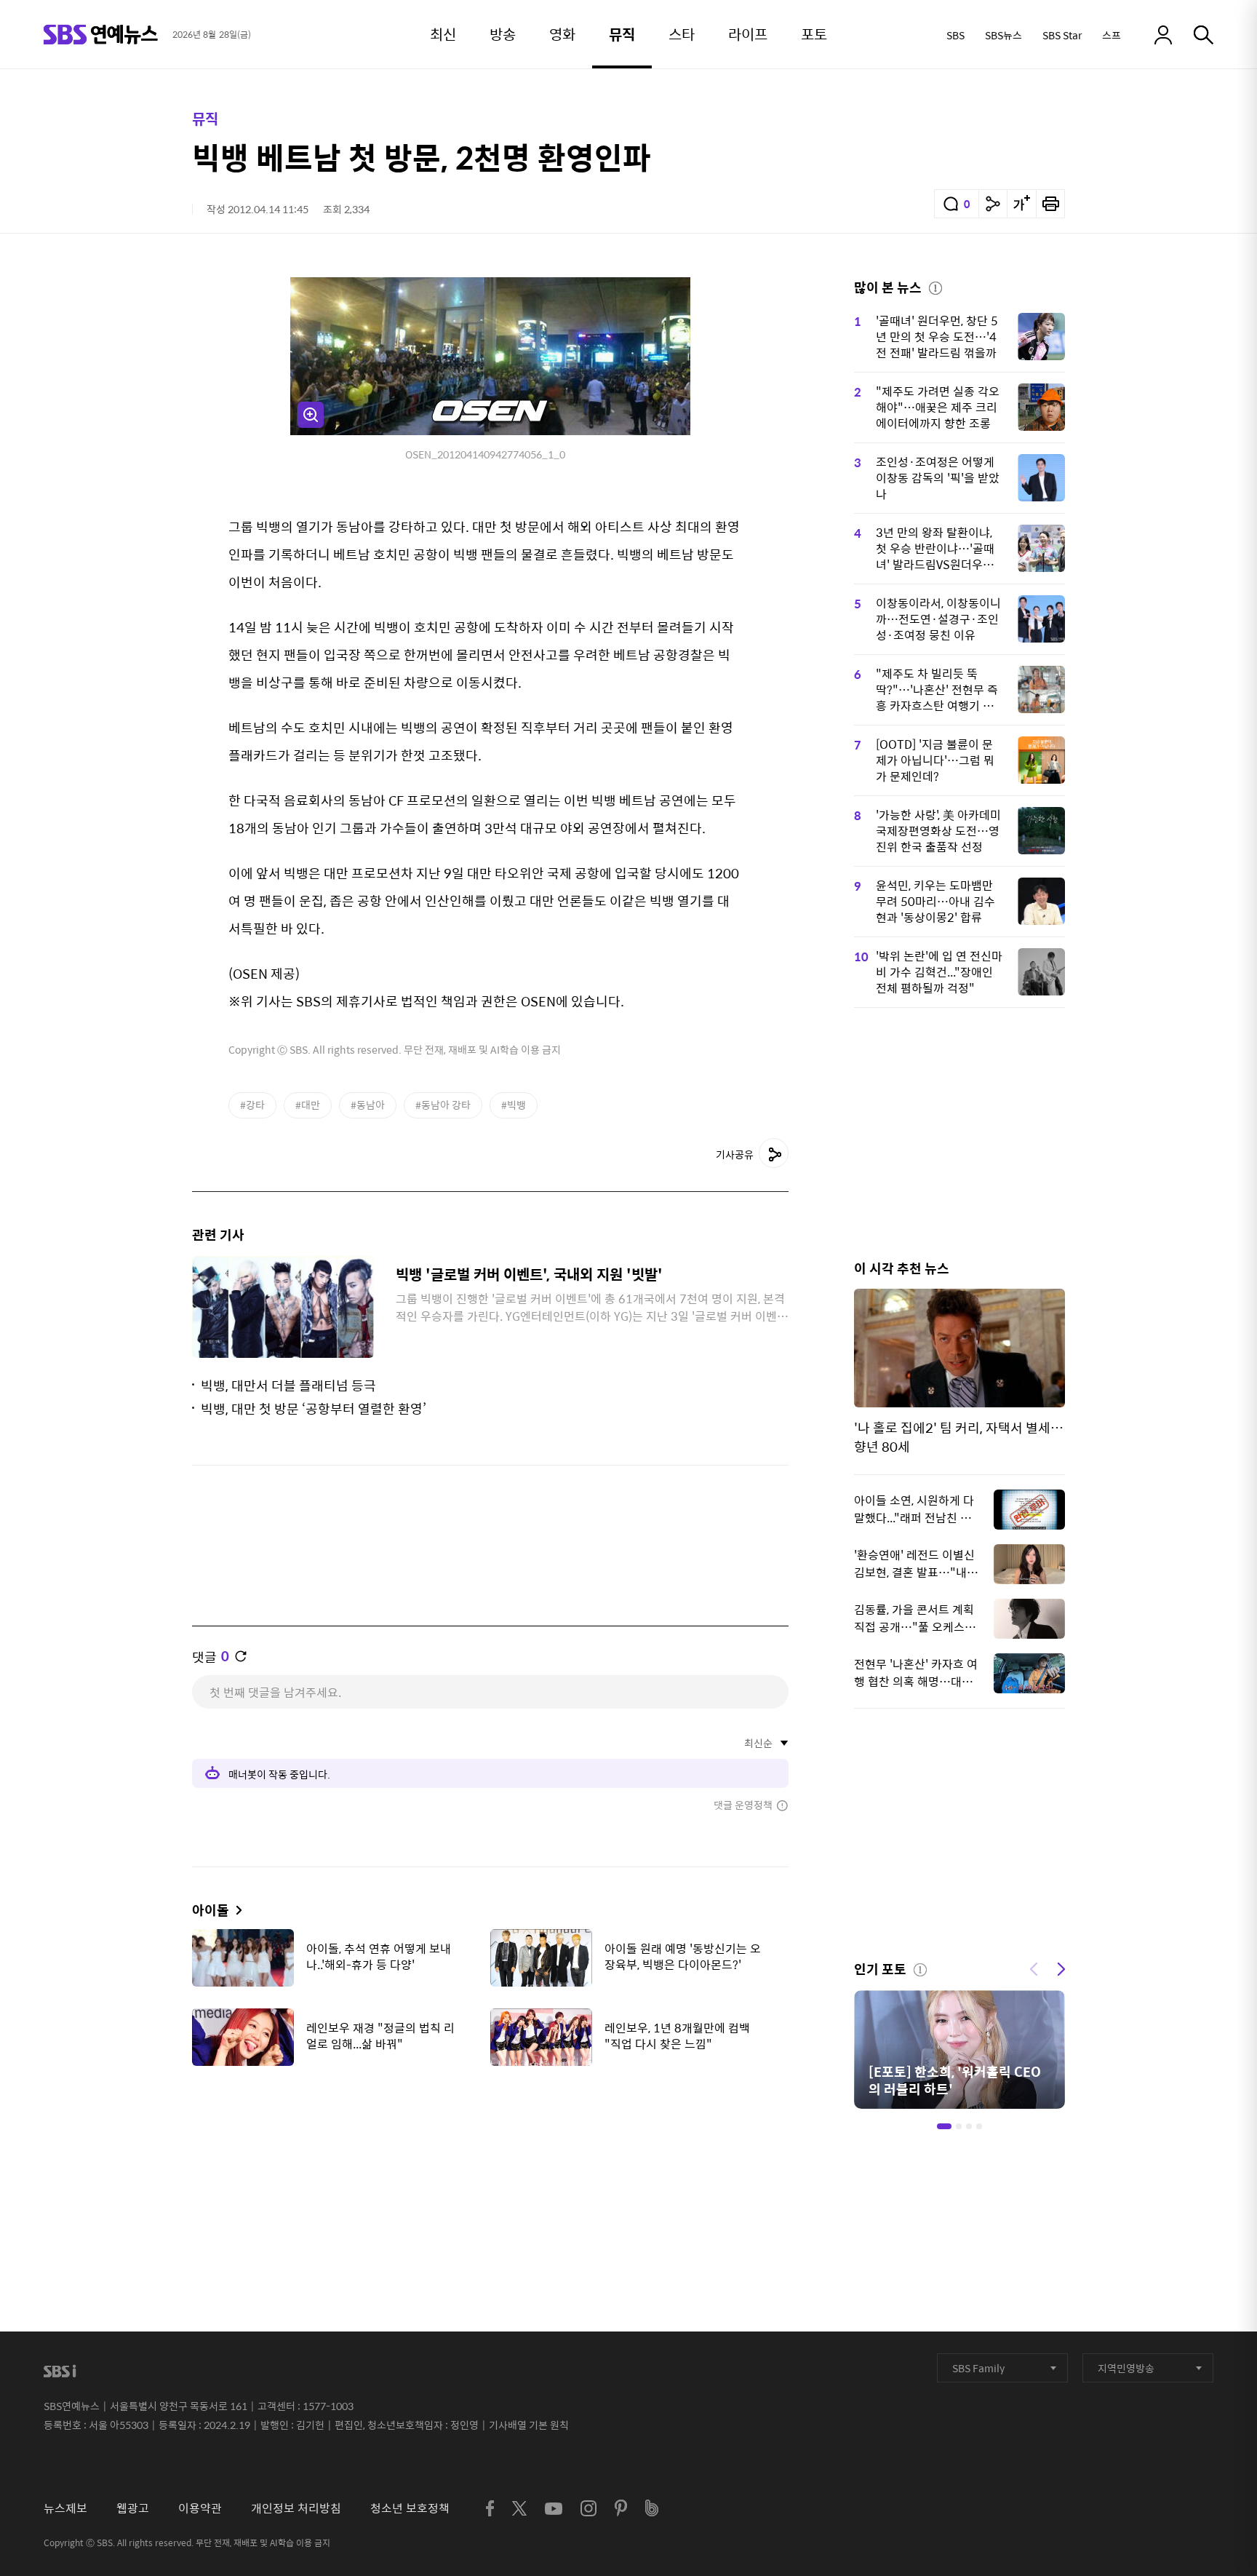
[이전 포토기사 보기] (1034, 1968)
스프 (1112, 35)
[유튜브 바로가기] (554, 2509)
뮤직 (205, 118)
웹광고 (133, 2508)
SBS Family (978, 2368)
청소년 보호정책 (410, 2508)
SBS (955, 35)
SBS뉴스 (1003, 35)
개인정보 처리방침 (296, 2508)
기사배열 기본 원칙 (529, 2425)
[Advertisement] (490, 2150)
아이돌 (211, 1910)
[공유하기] (993, 204)
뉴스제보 (65, 2508)
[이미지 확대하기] (311, 415)
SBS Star (1062, 35)
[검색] (1204, 35)
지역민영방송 (1126, 2368)
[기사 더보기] (235, 1910)
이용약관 (200, 2508)
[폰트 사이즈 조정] (1021, 204)
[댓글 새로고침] (241, 1656)
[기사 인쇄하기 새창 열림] (1050, 204)
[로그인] (1163, 35)
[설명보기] (935, 286)
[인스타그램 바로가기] (588, 2508)
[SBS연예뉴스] (101, 35)
